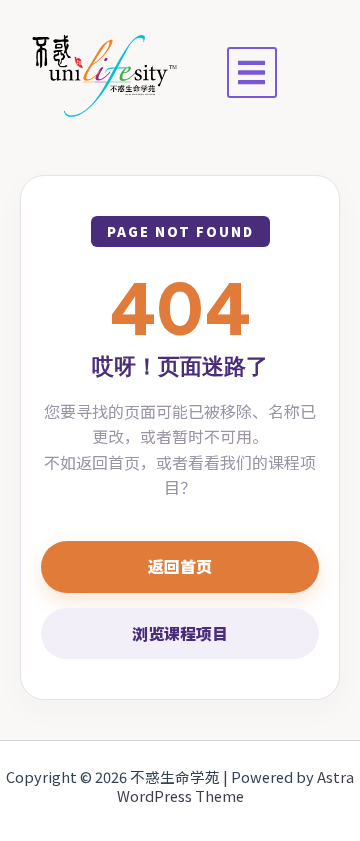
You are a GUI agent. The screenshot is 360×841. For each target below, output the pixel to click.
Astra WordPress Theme (236, 786)
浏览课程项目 (180, 633)
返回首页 (180, 566)
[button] (252, 72)
